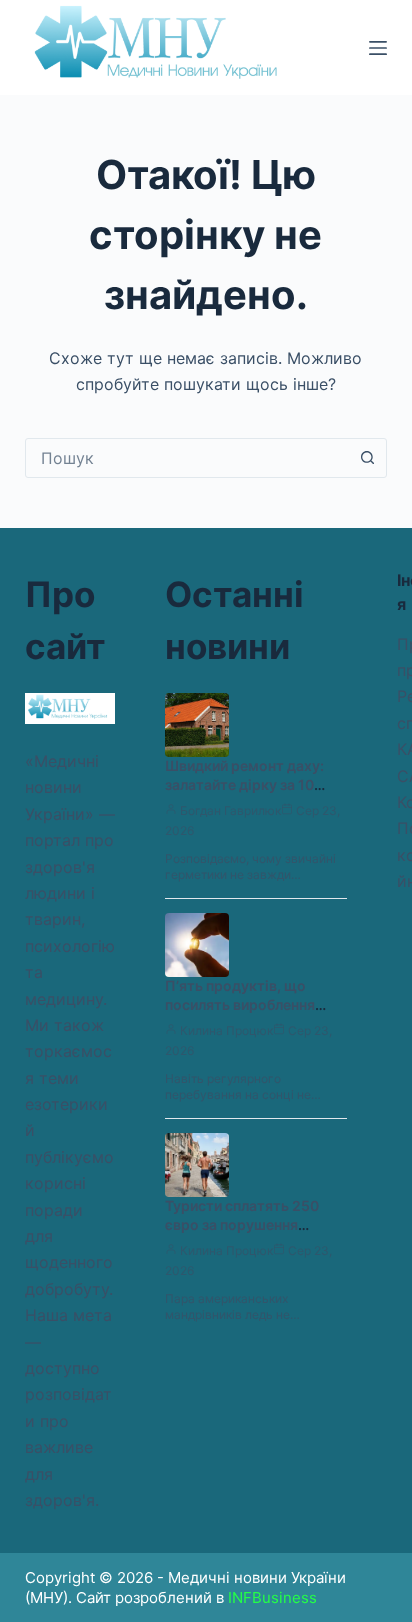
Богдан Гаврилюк (230, 810)
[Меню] (378, 48)
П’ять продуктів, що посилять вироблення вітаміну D (240, 1004)
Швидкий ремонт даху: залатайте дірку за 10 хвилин (244, 784)
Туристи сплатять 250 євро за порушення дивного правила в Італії (249, 1224)
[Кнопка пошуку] (367, 458)
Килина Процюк (226, 1030)
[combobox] (187, 458)
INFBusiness (272, 1597)
